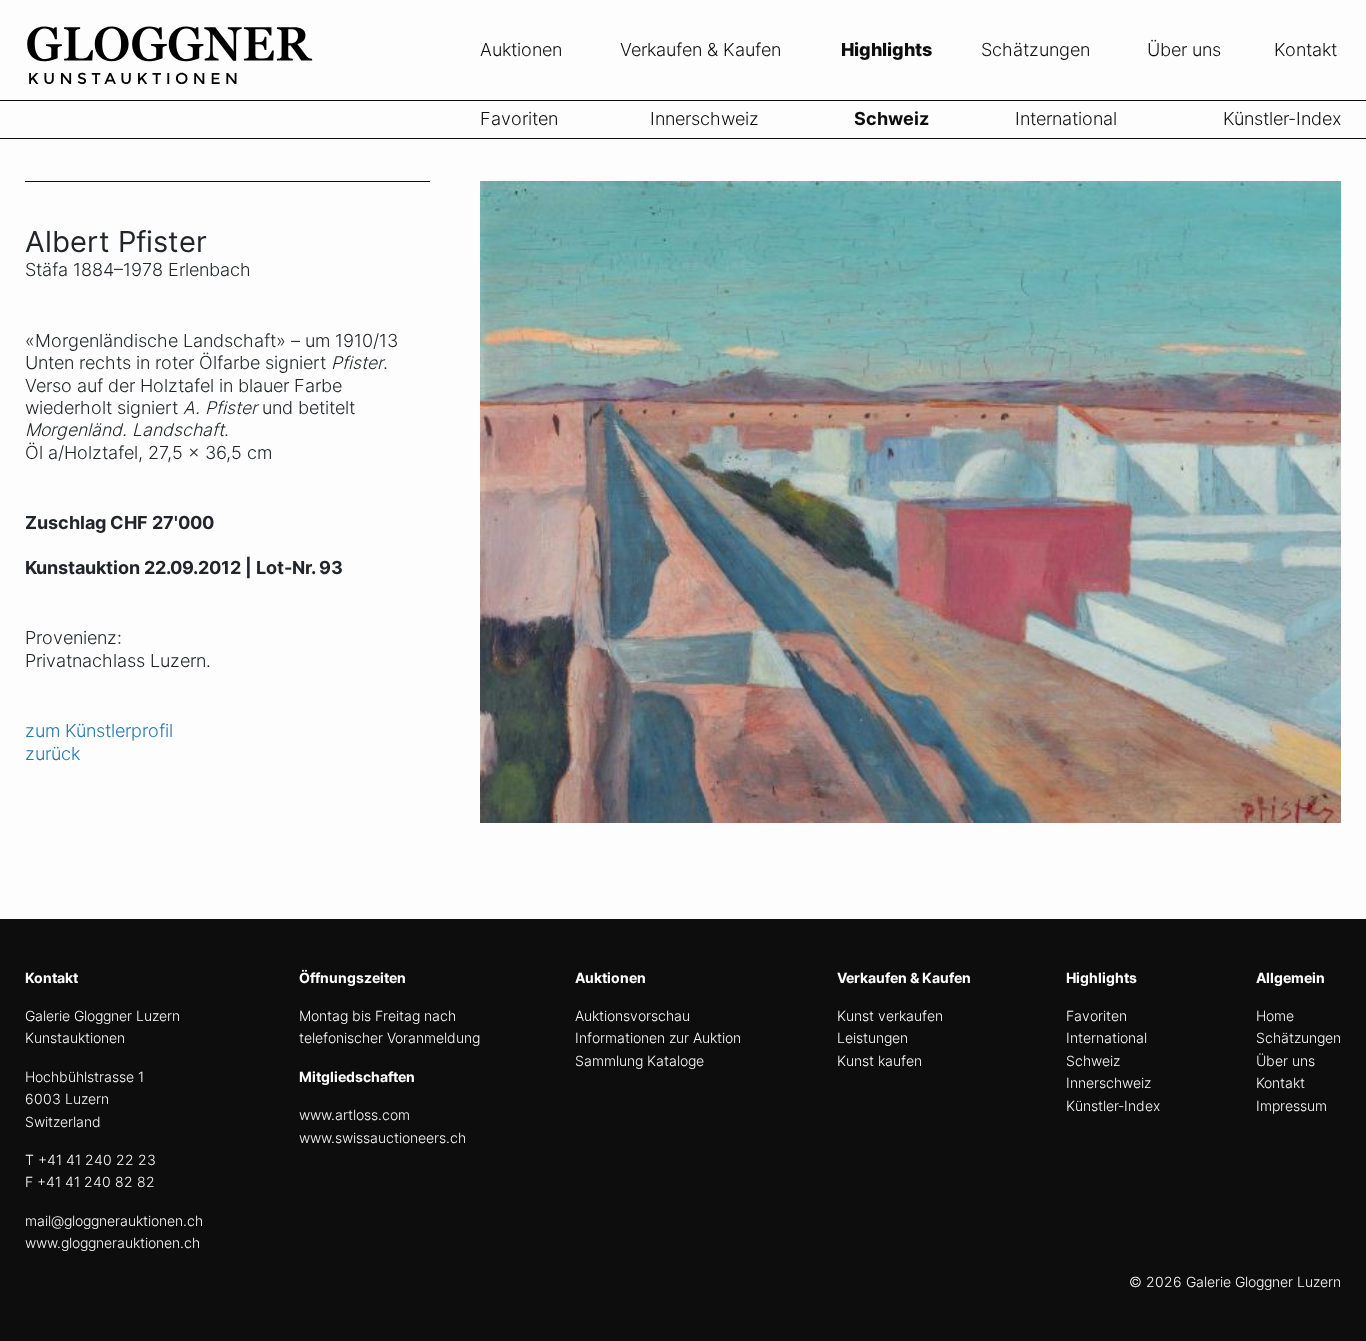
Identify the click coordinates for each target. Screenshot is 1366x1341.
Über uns (1184, 49)
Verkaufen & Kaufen (700, 49)
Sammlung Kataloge (639, 1060)
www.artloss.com (354, 1114)
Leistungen (872, 1037)
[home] (175, 88)
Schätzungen (1035, 49)
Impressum (1291, 1105)
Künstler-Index (1282, 118)
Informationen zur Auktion (658, 1037)
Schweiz (891, 118)
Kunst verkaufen (890, 1015)
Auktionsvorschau (632, 1015)
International (1066, 118)
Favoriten (519, 118)
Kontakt (1305, 49)
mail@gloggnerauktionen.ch (114, 1220)
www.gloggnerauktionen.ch (112, 1242)
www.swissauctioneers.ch (382, 1137)
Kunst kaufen (879, 1060)
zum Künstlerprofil (99, 730)
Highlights (886, 49)
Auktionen (521, 49)
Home (1275, 1015)
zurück (52, 753)
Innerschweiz (704, 118)
